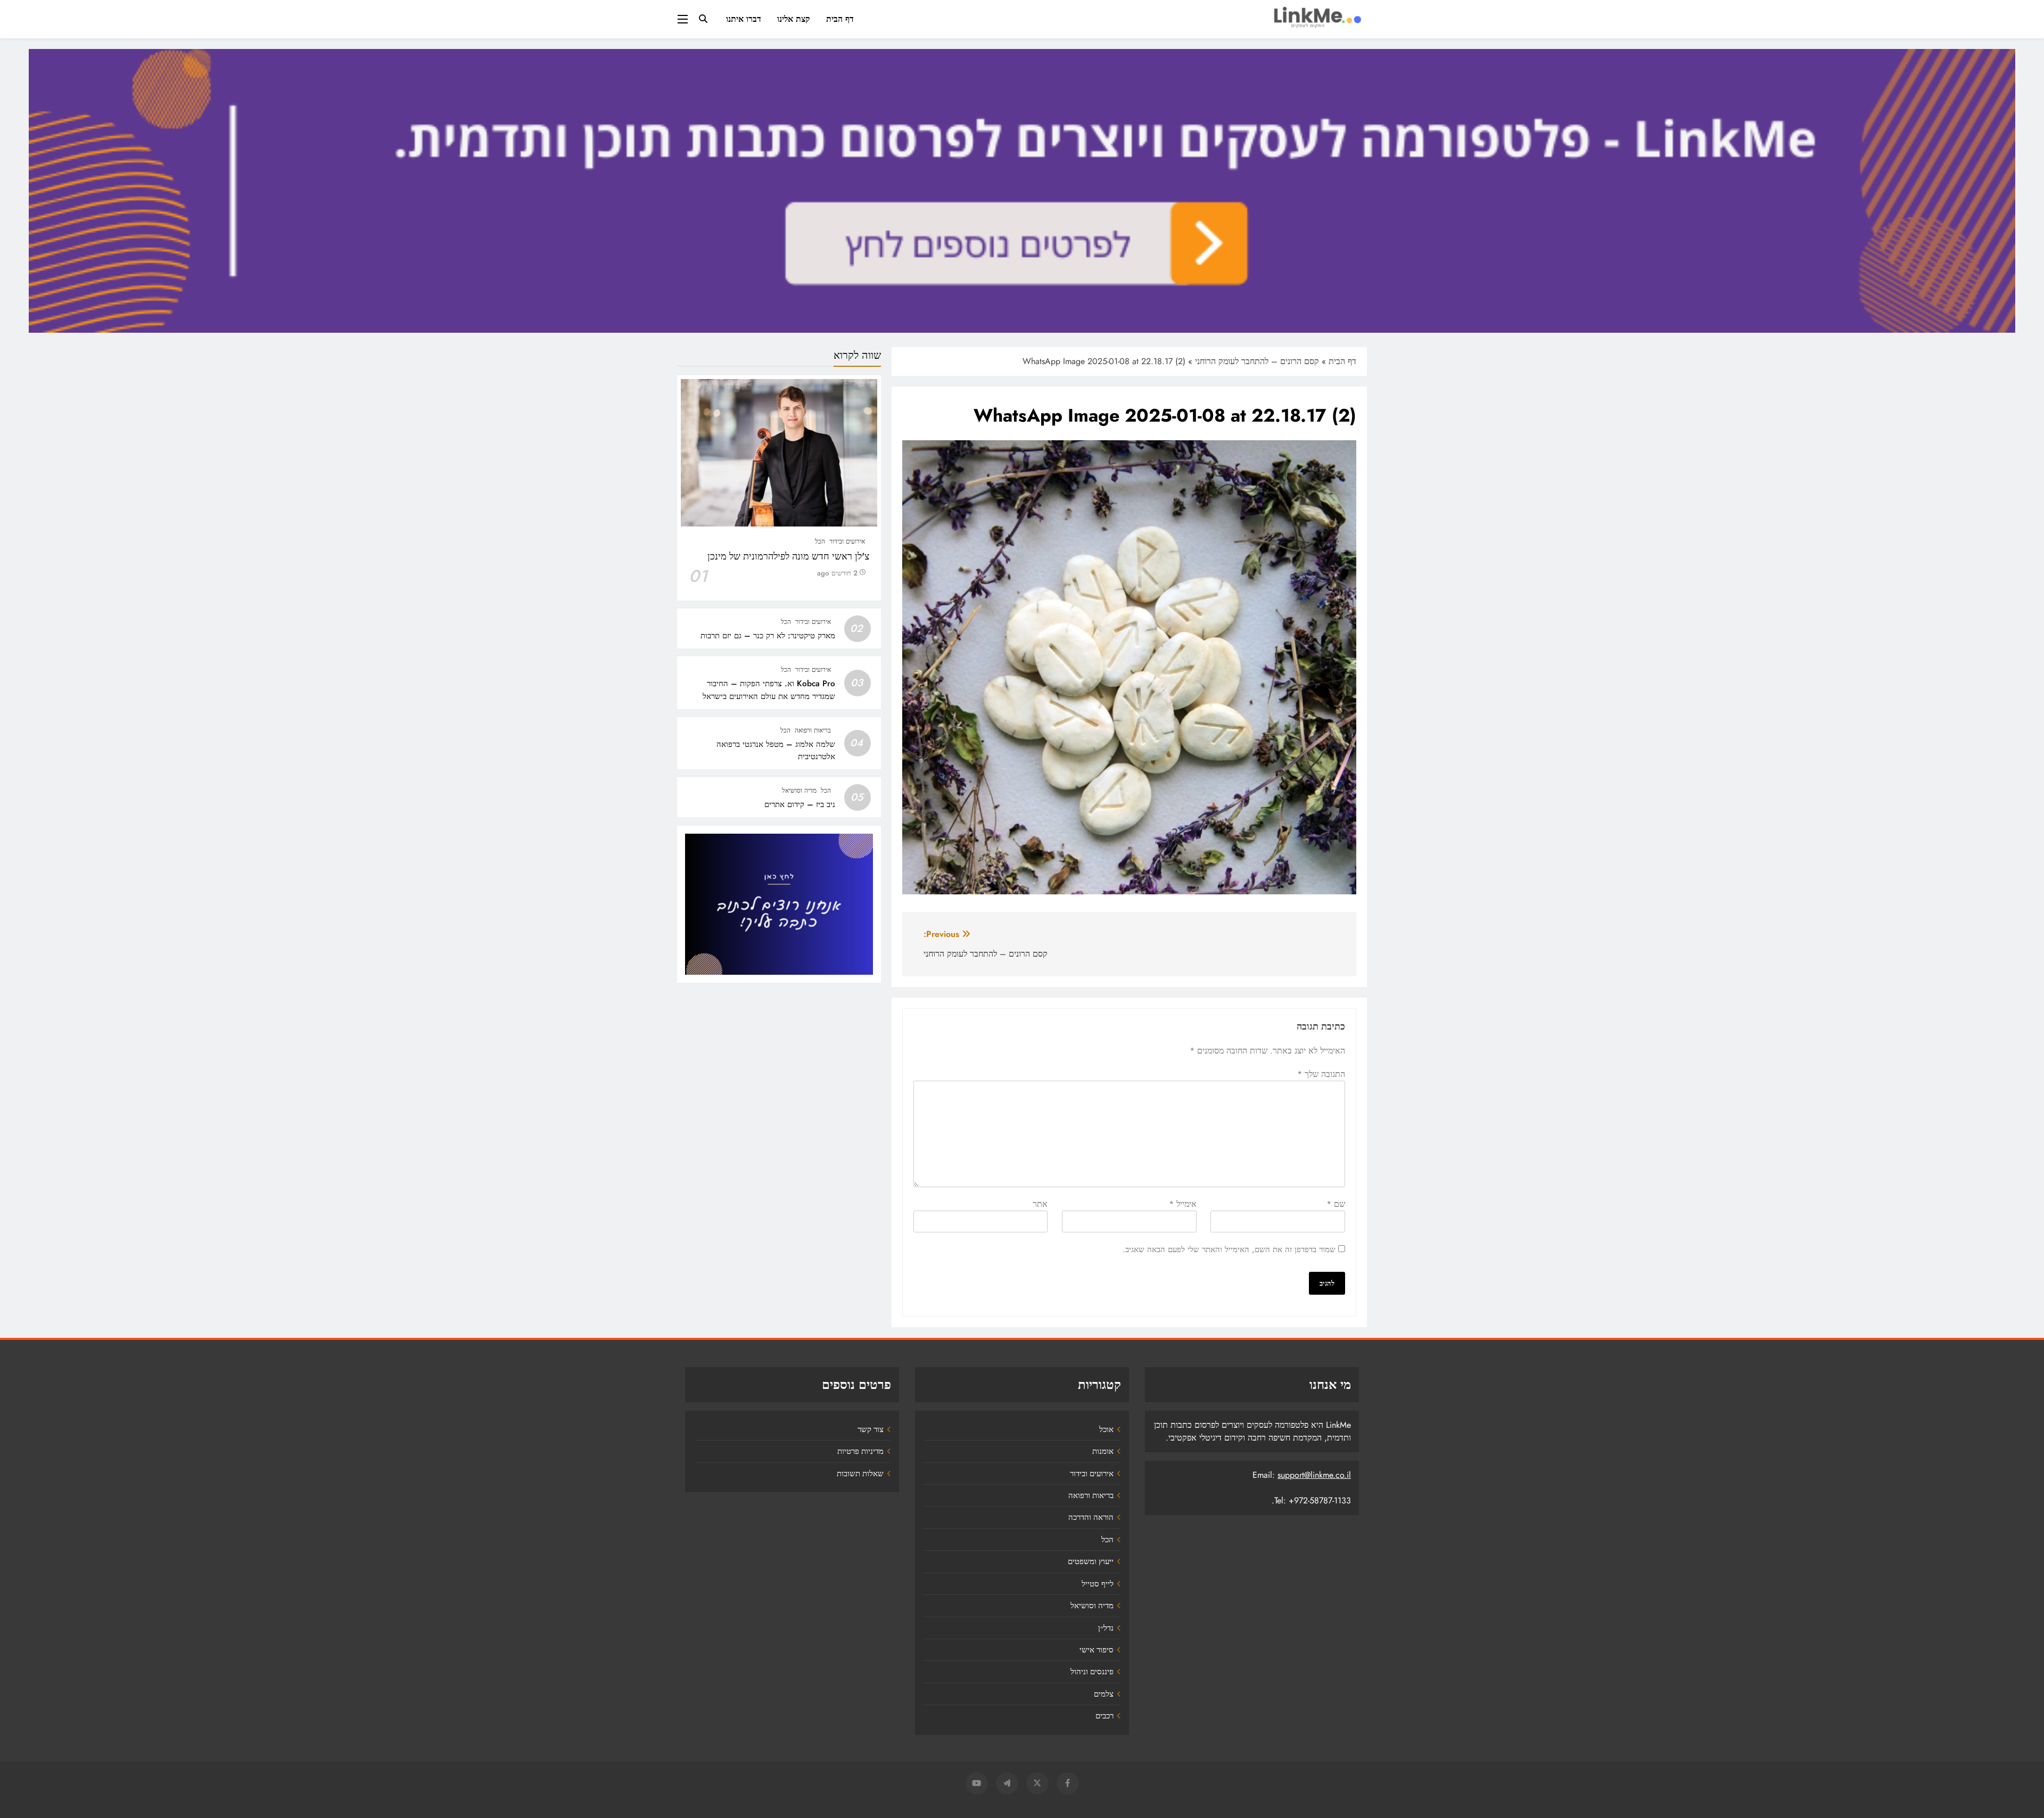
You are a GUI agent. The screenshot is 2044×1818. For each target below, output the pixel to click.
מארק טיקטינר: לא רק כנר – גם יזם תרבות (768, 636)
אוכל (1106, 1429)
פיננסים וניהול (1092, 1672)
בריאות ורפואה (813, 730)
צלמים (1104, 1694)
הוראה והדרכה (1091, 1517)
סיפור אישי (1097, 1650)
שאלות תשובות (860, 1474)
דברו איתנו (744, 19)
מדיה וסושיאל (799, 791)
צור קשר (871, 1429)
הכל (820, 541)
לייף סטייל (1098, 1584)
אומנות (1103, 1451)
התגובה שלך (1321, 1074)
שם (1336, 1204)
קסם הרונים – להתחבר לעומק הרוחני (1257, 361)
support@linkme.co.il (1314, 1475)
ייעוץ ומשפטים (1091, 1561)
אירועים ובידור (847, 541)
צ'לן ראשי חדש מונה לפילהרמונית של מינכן (788, 556)
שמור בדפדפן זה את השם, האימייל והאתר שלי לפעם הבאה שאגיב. (1229, 1249)
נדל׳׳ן (1106, 1628)
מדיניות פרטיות (860, 1451)
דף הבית (840, 19)
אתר (1040, 1204)
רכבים (1105, 1716)
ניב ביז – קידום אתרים (800, 804)
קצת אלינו (794, 19)
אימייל (1183, 1204)
